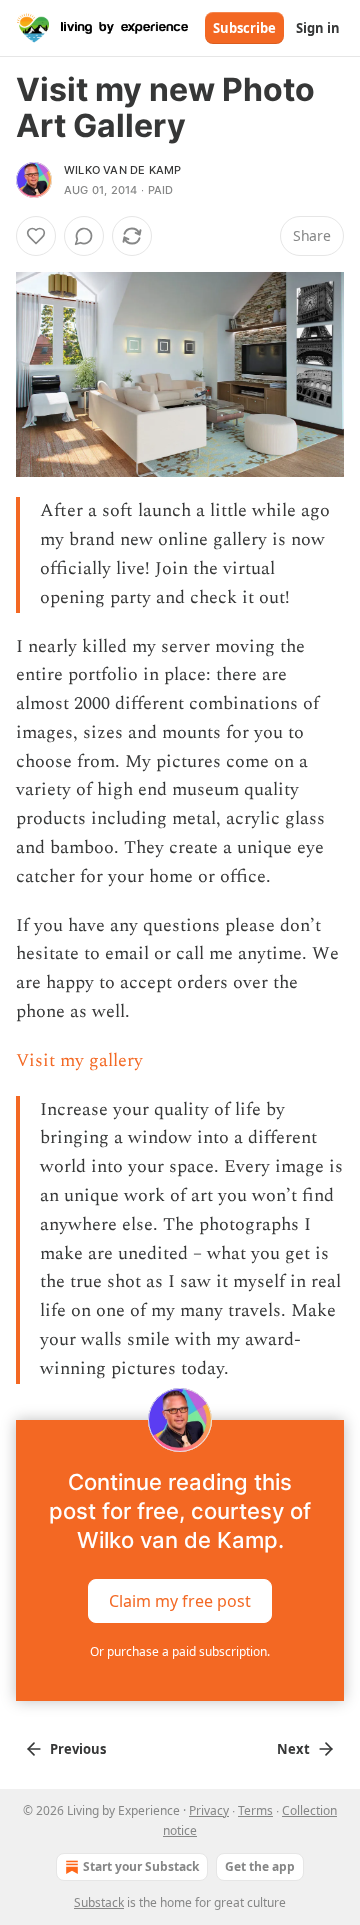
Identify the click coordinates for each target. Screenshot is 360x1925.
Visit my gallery (79, 1060)
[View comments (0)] (84, 236)
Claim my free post (180, 1601)
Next (293, 1749)
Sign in (318, 28)
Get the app (260, 1866)
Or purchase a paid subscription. (180, 1651)
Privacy (209, 1810)
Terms (255, 1810)
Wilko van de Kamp (122, 170)
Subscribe (244, 28)
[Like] (36, 236)
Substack (99, 1902)
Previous (78, 1749)
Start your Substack (141, 1866)
